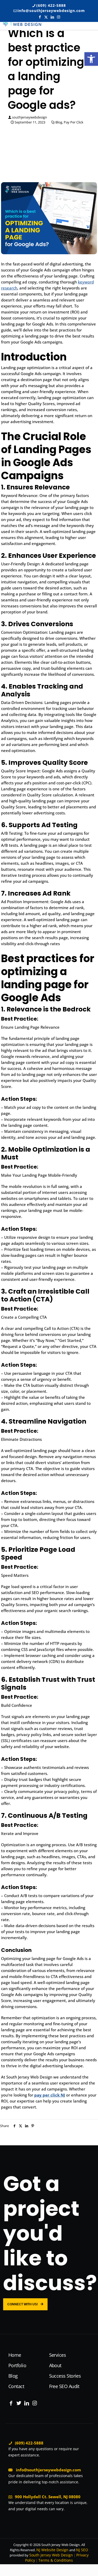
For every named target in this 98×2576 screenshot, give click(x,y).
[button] (91, 59)
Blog (59, 122)
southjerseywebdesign (30, 117)
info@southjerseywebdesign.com (51, 11)
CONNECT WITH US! (23, 2304)
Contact (16, 2386)
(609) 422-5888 (51, 5)
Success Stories (65, 2376)
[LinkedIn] (27, 2403)
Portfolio (17, 2365)
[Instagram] (34, 2403)
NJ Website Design (52, 2550)
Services (58, 2355)
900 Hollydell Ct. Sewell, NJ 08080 (48, 2497)
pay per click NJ (50, 2095)
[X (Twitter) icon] (46, 17)
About (55, 2365)
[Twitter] (19, 2403)
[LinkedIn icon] (52, 17)
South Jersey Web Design (51, 2555)
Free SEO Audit (64, 2386)
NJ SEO (82, 2550)
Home (15, 2355)
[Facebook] (11, 2403)
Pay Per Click (74, 122)
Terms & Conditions (56, 2560)
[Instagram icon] (59, 17)
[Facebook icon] (40, 17)
